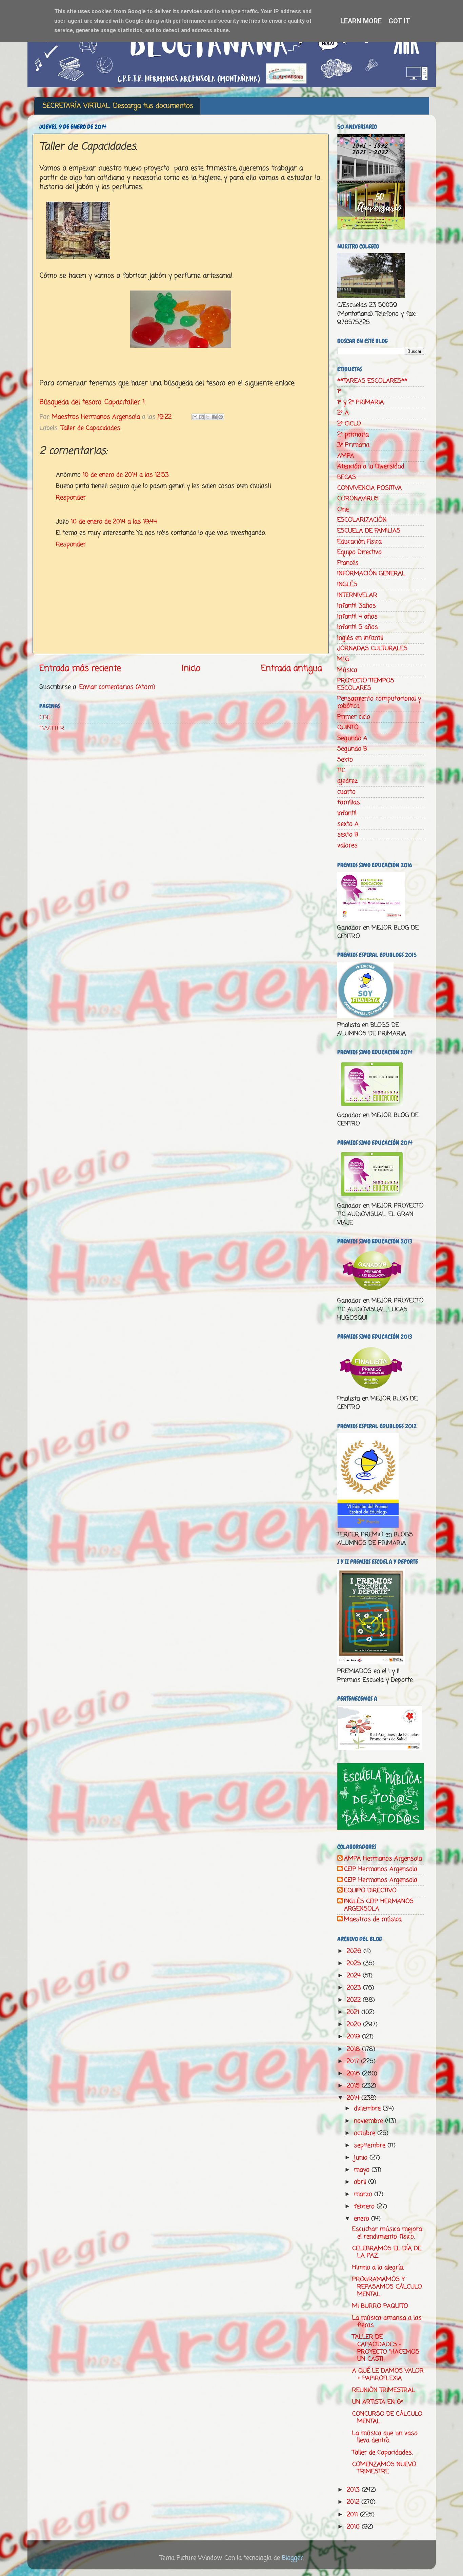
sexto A (348, 824)
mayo (363, 2170)
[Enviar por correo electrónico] (195, 417)
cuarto (346, 792)
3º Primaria (353, 445)
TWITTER (52, 728)
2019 (354, 2037)
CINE (46, 718)
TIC (341, 771)
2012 (354, 2502)
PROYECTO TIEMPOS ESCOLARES (366, 684)
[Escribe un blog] (201, 417)
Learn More (361, 21)
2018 (354, 2049)
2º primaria (353, 435)
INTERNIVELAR (357, 595)
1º (339, 392)
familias (349, 802)
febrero (365, 2206)
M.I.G (343, 659)
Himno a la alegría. (378, 2268)
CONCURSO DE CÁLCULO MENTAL (387, 2418)
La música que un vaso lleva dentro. (385, 2437)
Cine (343, 510)
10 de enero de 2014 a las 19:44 (114, 522)
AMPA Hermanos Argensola (383, 1859)
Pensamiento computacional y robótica (379, 702)
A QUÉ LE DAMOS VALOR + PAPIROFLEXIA (388, 2375)
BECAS (347, 477)
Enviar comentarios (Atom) (117, 687)
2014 (354, 2098)
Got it (399, 21)
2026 (355, 1951)
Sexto (345, 760)
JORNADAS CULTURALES (372, 648)
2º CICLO (349, 424)
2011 (353, 2515)
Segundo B (352, 749)
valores (347, 845)
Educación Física (359, 542)
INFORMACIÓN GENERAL (371, 574)
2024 (355, 1976)
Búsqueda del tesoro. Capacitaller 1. (93, 402)
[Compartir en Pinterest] (221, 417)
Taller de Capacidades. (382, 2453)
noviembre (369, 2121)
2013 (354, 2490)
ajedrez (347, 781)
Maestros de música (373, 1920)
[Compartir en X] (208, 417)
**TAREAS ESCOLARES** (372, 381)
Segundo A (352, 738)
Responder (71, 498)
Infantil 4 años (357, 617)
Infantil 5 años (358, 627)
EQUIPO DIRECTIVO (370, 1891)
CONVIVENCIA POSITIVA (370, 488)
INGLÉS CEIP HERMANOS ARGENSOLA (379, 1905)
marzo (364, 2194)
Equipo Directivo (359, 552)
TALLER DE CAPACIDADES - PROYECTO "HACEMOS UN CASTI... (386, 2348)
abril (361, 2182)
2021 (354, 2012)
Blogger (293, 2558)
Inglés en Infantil (360, 638)
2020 (355, 2024)
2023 (355, 1988)
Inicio (191, 668)
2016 (354, 2074)
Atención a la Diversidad (371, 466)
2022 (355, 2000)
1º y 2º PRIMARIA (361, 402)
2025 (355, 1963)
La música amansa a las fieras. (387, 2322)
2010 (354, 2527)
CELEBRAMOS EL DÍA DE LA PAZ (387, 2252)
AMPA (346, 456)
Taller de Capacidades (90, 428)
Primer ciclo (354, 717)
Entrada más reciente (80, 668)
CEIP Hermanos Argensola (381, 1870)
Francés (348, 563)
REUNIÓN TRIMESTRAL (384, 2390)
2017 (354, 2061)
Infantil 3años (357, 606)
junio (362, 2158)
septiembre (371, 2145)
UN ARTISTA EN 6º (378, 2402)
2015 (354, 2086)
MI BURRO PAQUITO (380, 2306)
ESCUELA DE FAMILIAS (369, 531)
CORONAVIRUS (358, 499)
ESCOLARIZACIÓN (362, 520)
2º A (343, 413)
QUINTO (348, 727)
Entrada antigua (291, 668)
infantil (347, 813)
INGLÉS (347, 584)
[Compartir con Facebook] (214, 417)
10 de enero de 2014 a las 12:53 (126, 475)
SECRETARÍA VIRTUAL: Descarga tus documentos (118, 106)
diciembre (368, 2109)
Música (347, 670)
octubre (366, 2133)
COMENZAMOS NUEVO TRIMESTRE (384, 2468)
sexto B (348, 835)
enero (363, 2219)
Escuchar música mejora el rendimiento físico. (387, 2233)
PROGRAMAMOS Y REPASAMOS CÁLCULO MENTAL (387, 2287)
